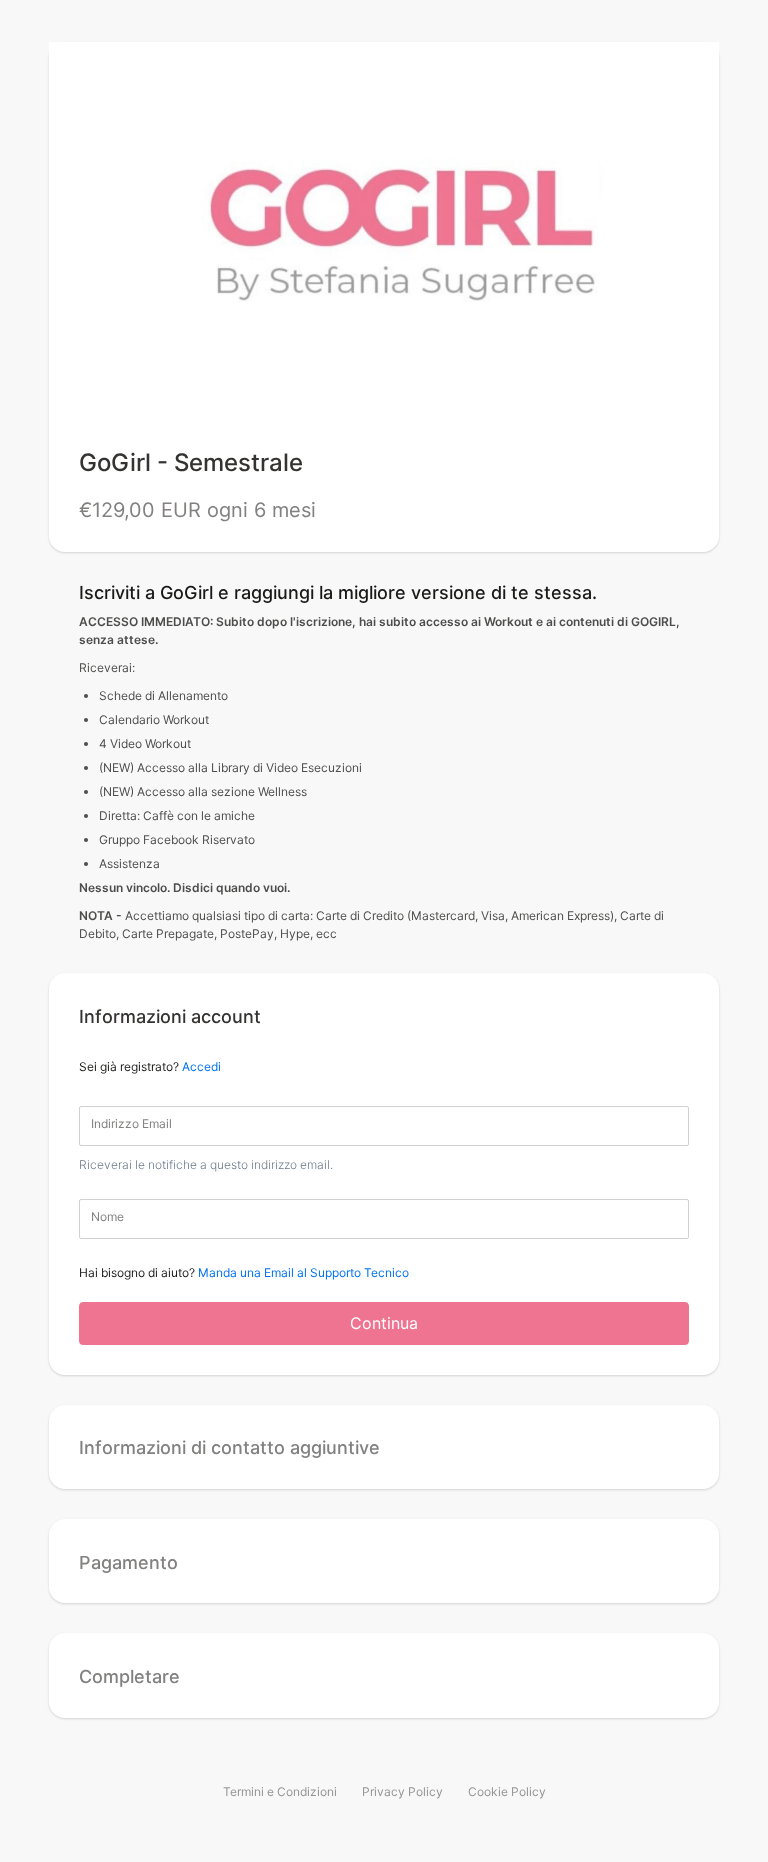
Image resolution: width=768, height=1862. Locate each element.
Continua (384, 1323)
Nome (107, 1216)
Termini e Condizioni (280, 1791)
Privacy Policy (402, 1791)
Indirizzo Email (131, 1123)
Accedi (201, 1066)
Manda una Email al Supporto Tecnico (303, 1272)
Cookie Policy (507, 1791)
